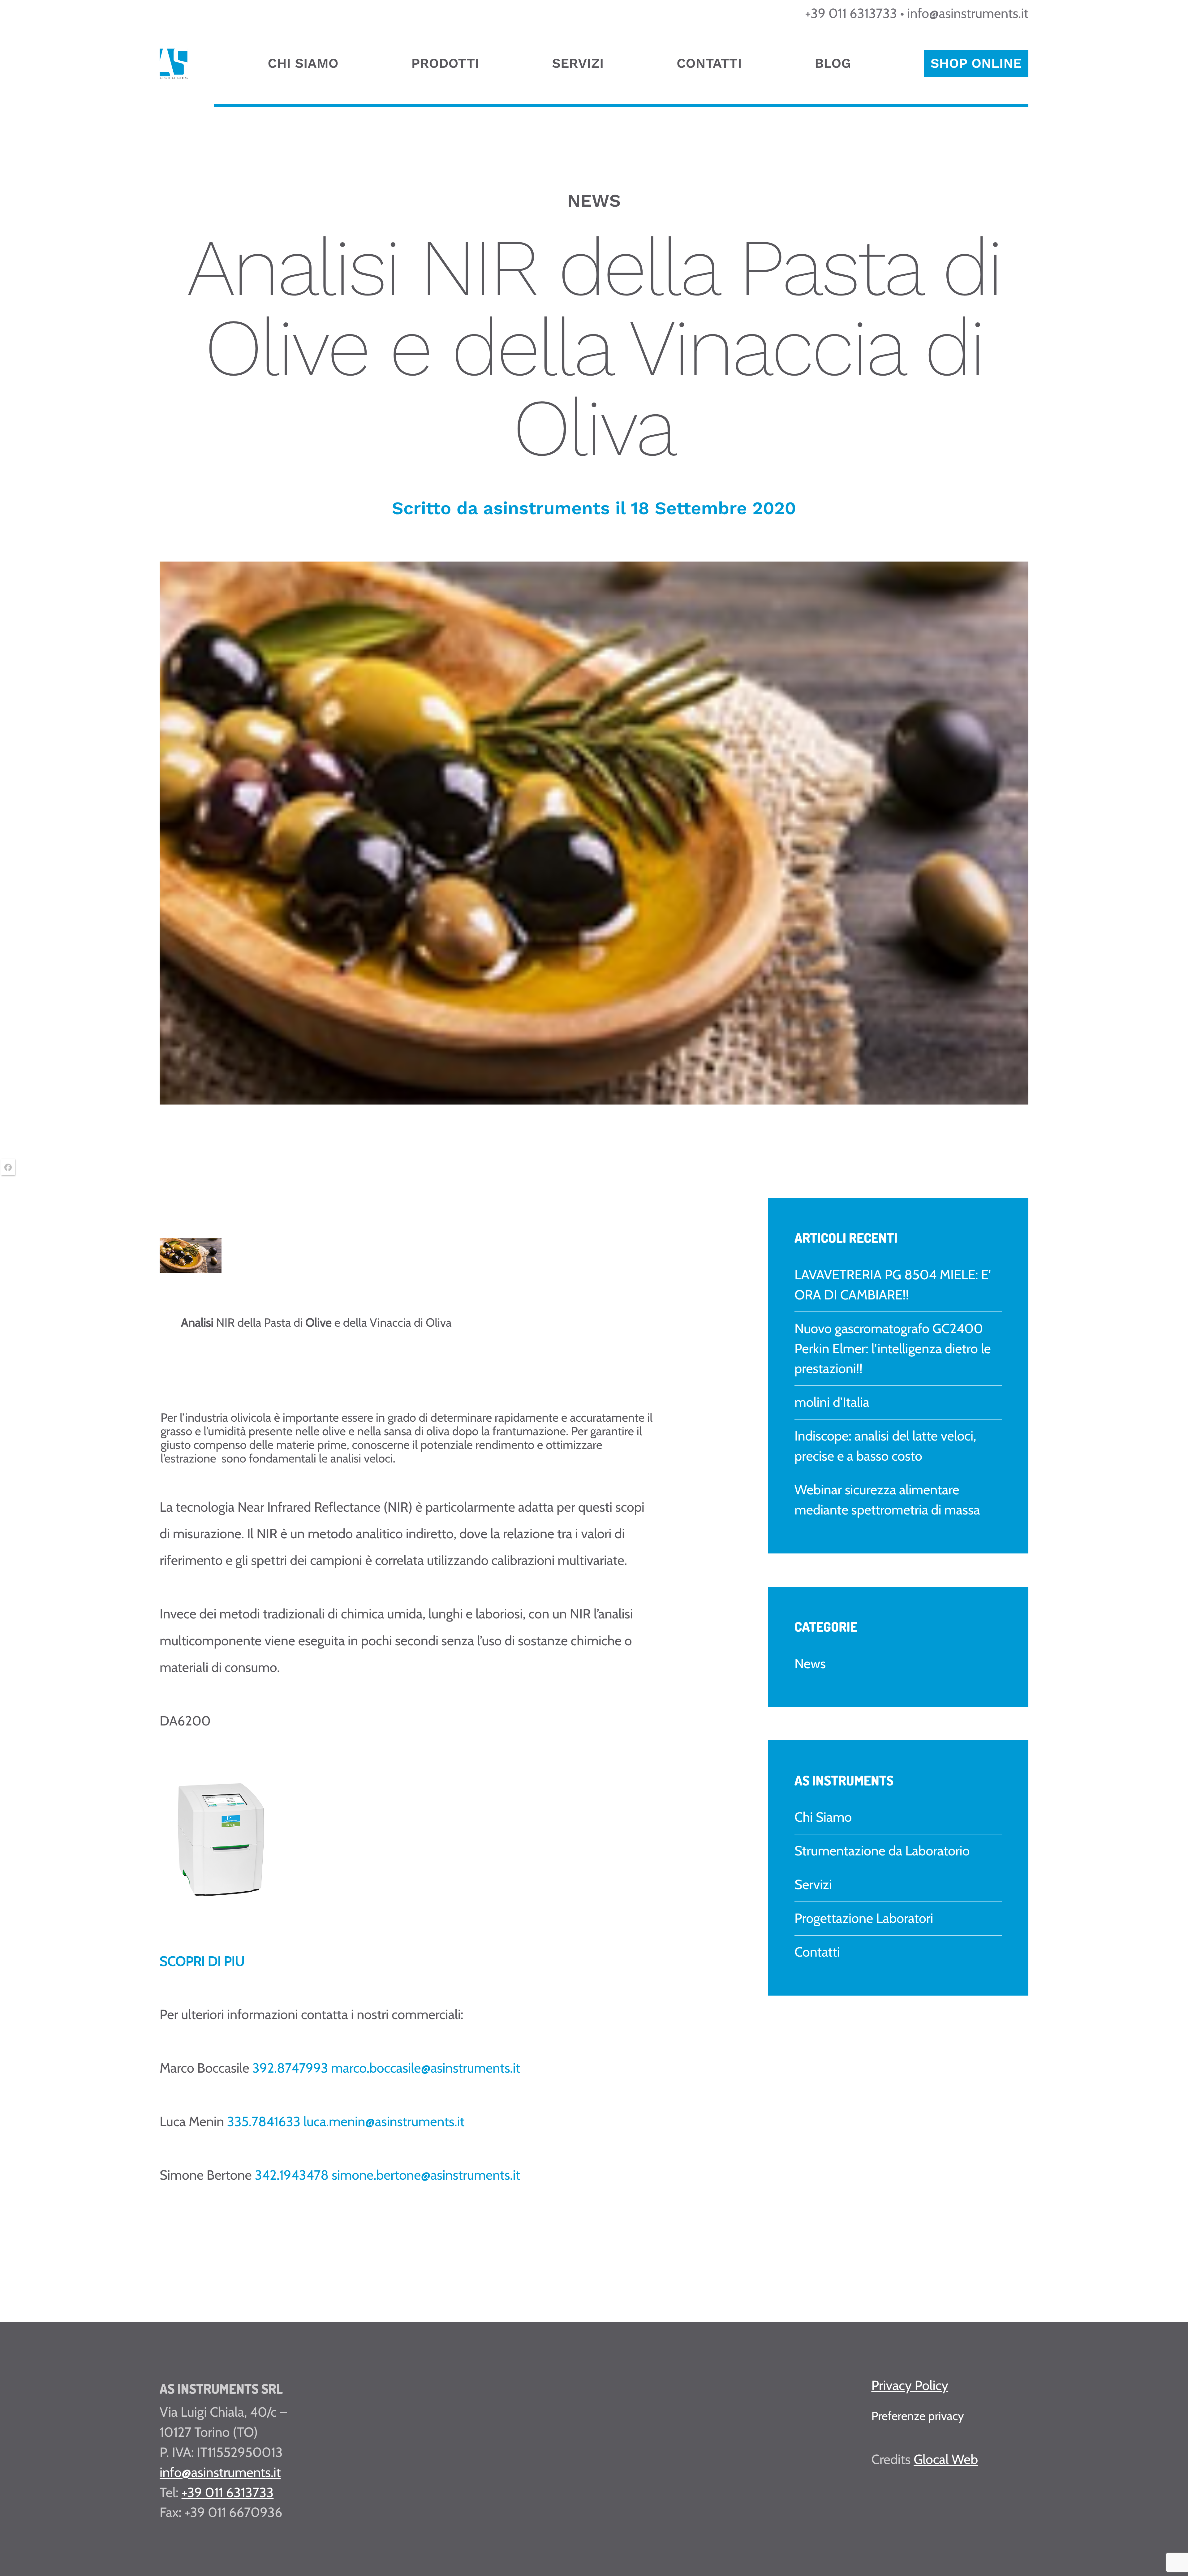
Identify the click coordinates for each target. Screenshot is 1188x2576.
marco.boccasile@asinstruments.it (426, 2068)
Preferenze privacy (917, 2416)
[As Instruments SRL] (174, 75)
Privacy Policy (910, 2385)
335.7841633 (264, 2121)
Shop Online (976, 63)
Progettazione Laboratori (864, 1918)
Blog (833, 63)
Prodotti (445, 63)
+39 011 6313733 (851, 13)
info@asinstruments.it (968, 13)
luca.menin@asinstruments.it (384, 2121)
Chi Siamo (303, 63)
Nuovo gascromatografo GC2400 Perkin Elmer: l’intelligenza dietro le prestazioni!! (893, 1348)
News (810, 1663)
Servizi (578, 63)
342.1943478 (292, 2175)
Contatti (709, 63)
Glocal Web (946, 2459)
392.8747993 (290, 2068)
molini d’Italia (832, 1402)
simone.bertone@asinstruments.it (426, 2175)
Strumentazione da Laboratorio (882, 1851)
